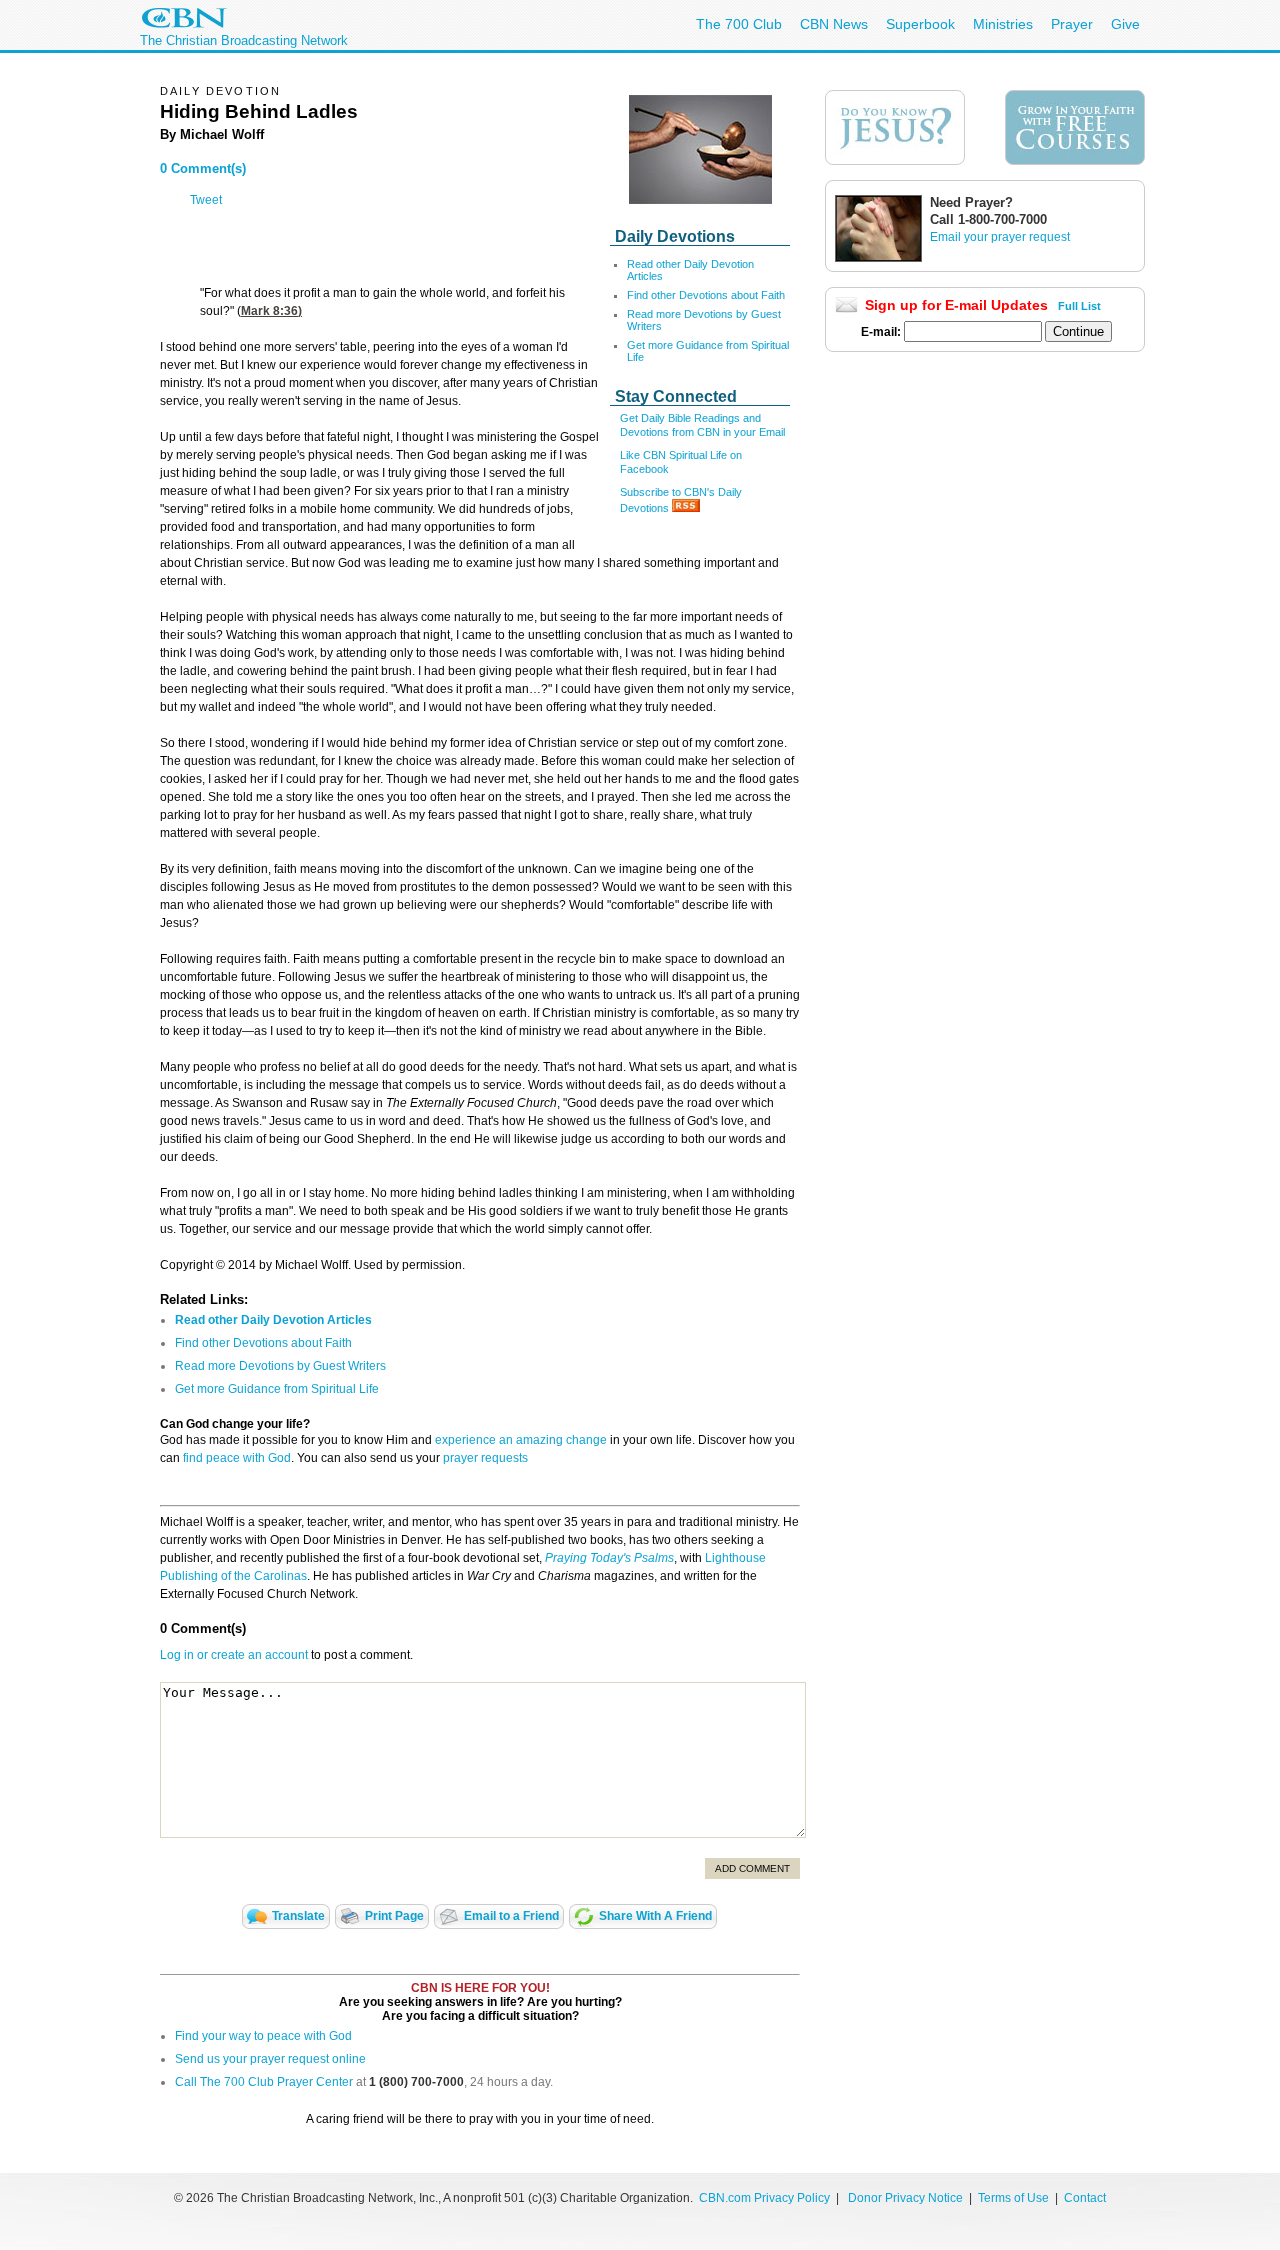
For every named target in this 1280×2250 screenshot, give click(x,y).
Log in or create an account (234, 1655)
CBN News (834, 24)
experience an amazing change (521, 1440)
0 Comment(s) (203, 168)
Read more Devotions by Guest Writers (280, 1366)
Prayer (1072, 24)
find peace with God (237, 1458)
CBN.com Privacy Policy (764, 2198)
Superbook (920, 24)
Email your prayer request (1000, 237)
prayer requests (485, 1458)
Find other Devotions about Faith (706, 295)
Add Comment (752, 1868)
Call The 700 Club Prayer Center (264, 2082)
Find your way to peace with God (263, 2036)
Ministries (1003, 24)
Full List (1079, 306)
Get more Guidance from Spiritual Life (277, 1389)
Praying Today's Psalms (609, 1558)
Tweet (206, 200)
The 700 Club (739, 24)
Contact (1085, 2198)
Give (1125, 24)
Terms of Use (1015, 2198)
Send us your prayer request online (270, 2059)
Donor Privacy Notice (905, 2198)
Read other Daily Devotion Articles (273, 1320)
